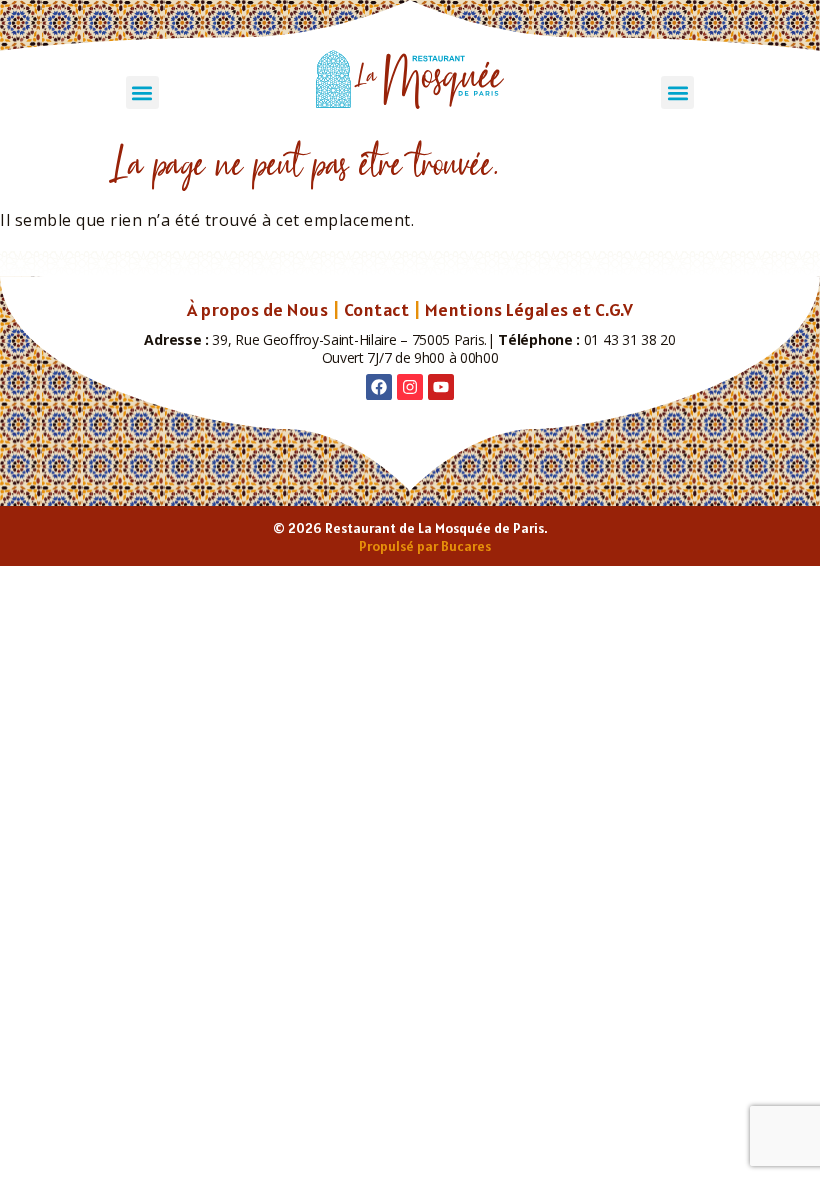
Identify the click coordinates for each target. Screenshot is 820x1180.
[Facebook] (379, 387)
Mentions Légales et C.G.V (529, 309)
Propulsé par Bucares (425, 546)
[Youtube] (441, 387)
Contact (377, 309)
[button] (142, 92)
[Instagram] (410, 387)
